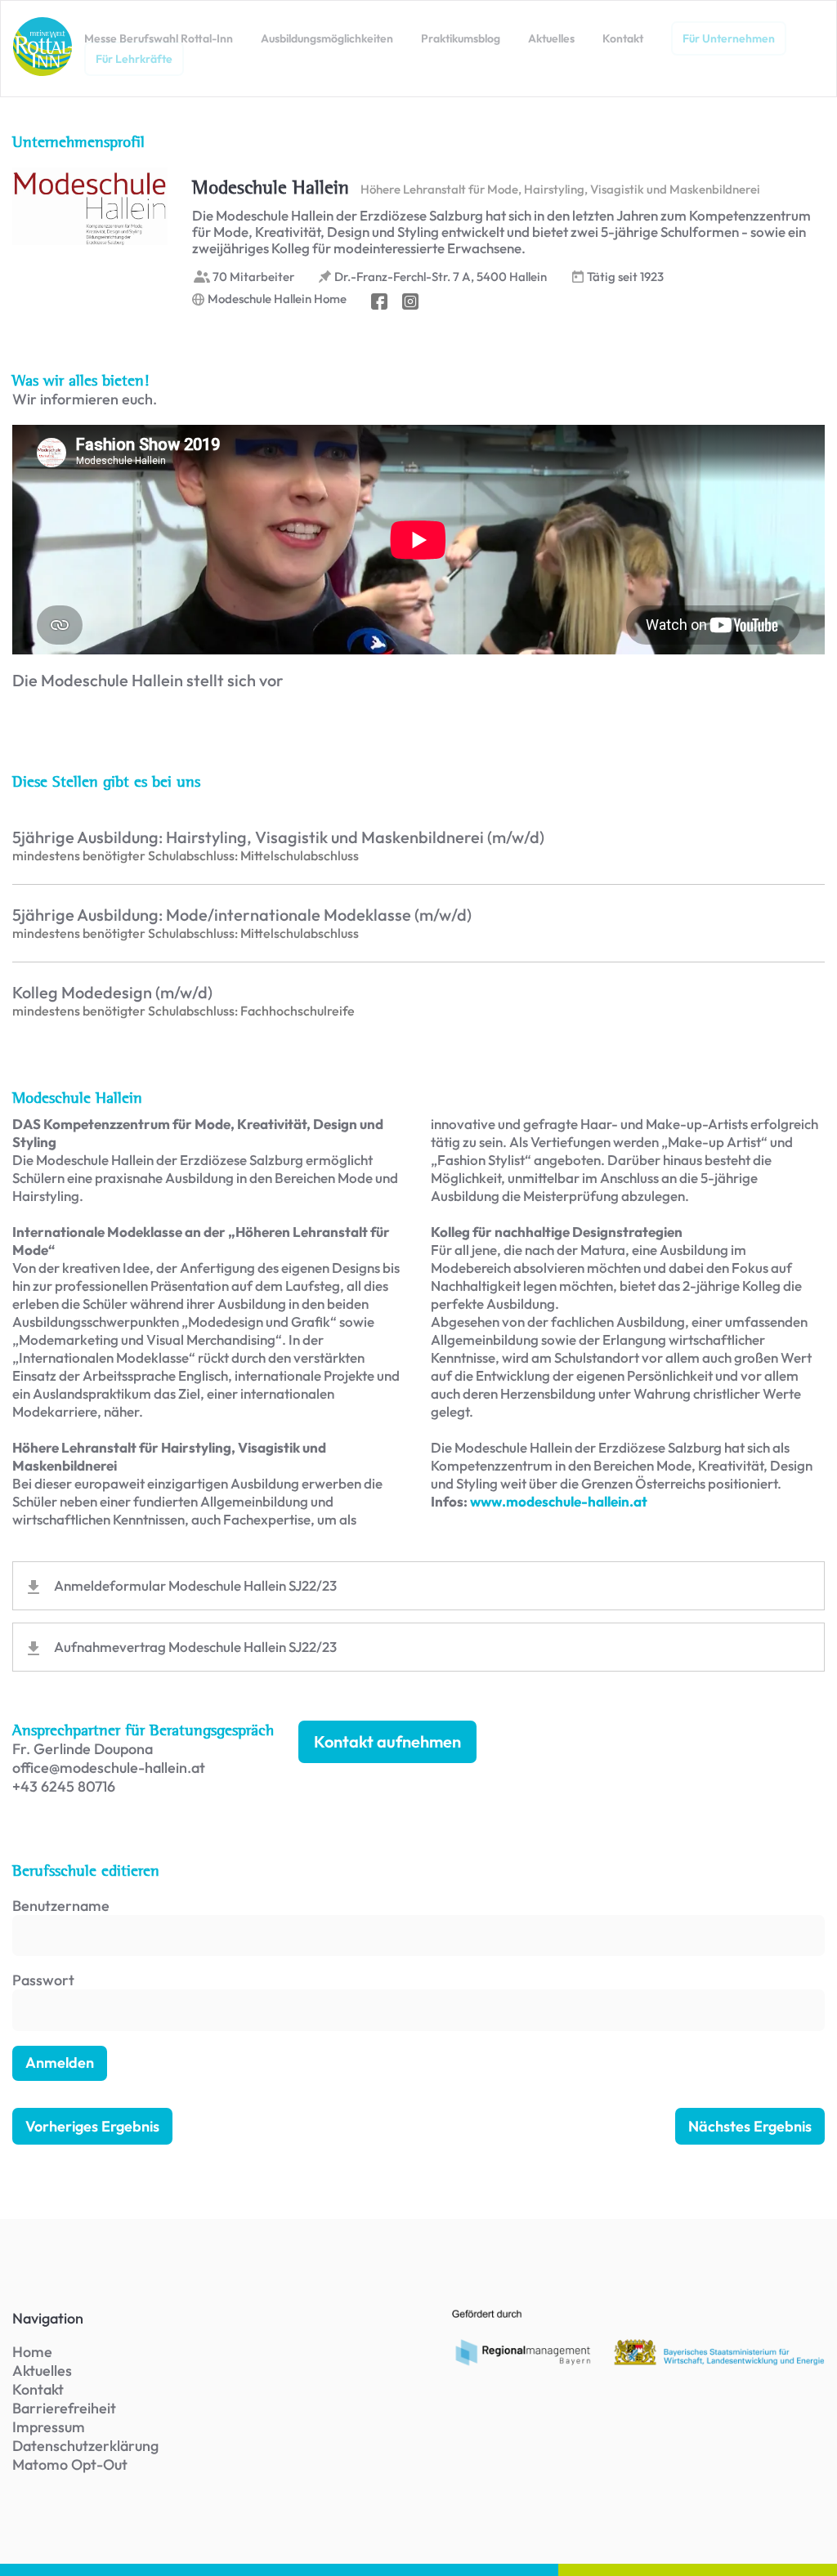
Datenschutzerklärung (85, 2446)
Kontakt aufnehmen (387, 1741)
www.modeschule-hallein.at (559, 1501)
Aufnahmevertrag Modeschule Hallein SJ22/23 (195, 1647)
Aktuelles (551, 38)
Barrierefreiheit (64, 2408)
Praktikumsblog (461, 38)
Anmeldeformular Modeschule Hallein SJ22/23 (195, 1585)
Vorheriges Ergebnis (92, 2126)
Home (32, 2352)
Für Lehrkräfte (134, 59)
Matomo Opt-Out (70, 2464)
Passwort (43, 1980)
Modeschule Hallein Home (277, 299)
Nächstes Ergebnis (750, 2126)
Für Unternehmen (729, 38)
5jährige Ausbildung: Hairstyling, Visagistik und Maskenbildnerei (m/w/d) (278, 837)
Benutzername (61, 1906)
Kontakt (623, 38)
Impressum (49, 2427)
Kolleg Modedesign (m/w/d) (112, 993)
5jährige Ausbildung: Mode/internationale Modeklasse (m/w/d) (242, 915)
